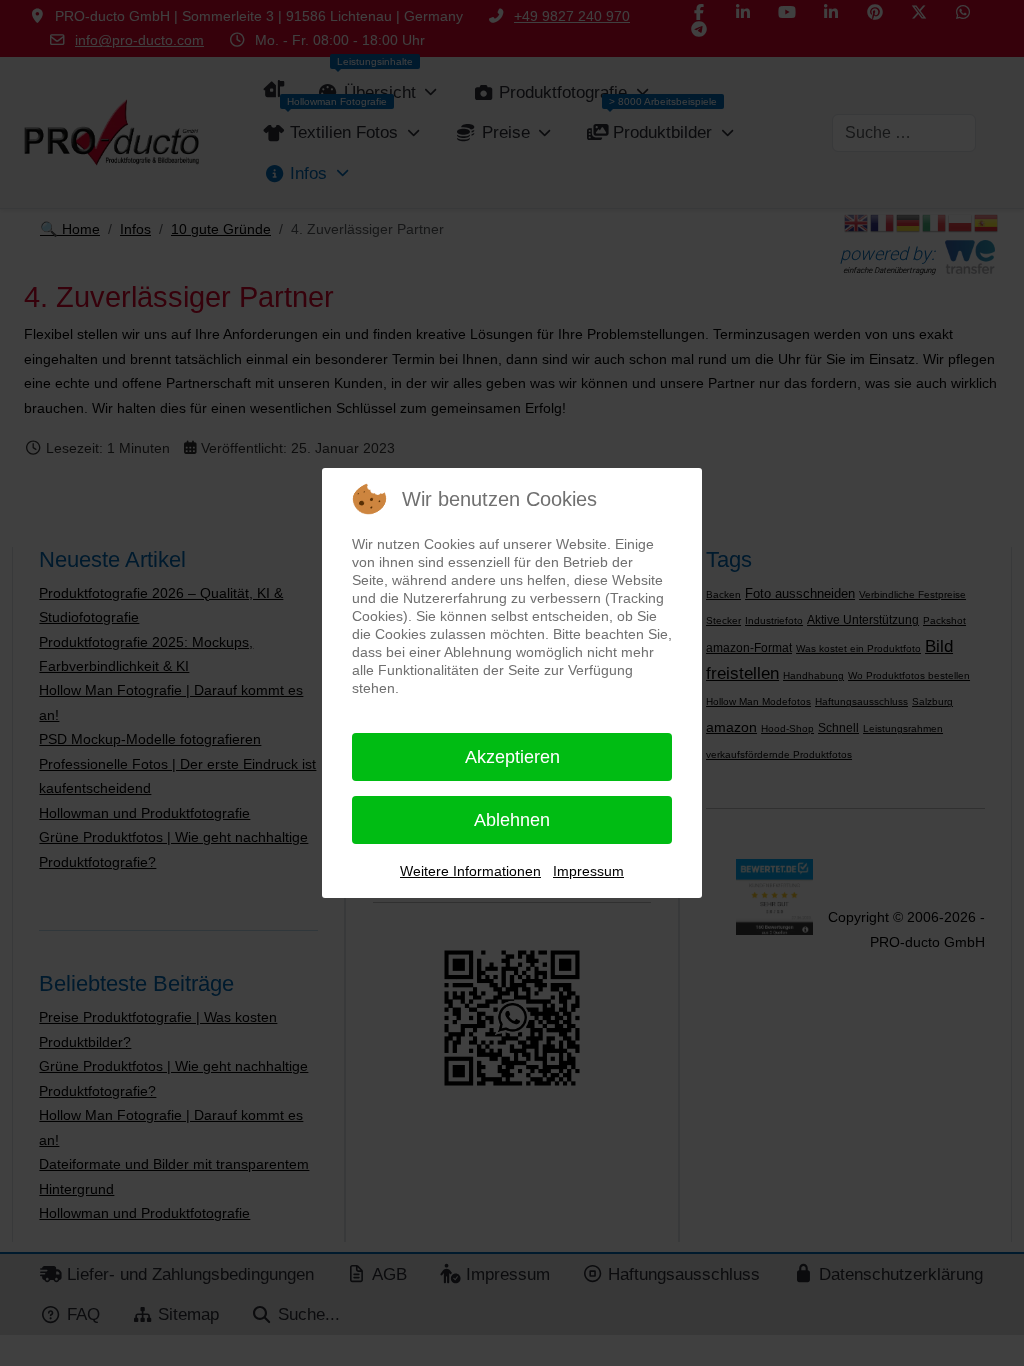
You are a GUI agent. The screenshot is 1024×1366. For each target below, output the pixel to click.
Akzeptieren (512, 757)
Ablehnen (512, 820)
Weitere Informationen (470, 871)
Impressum (588, 871)
